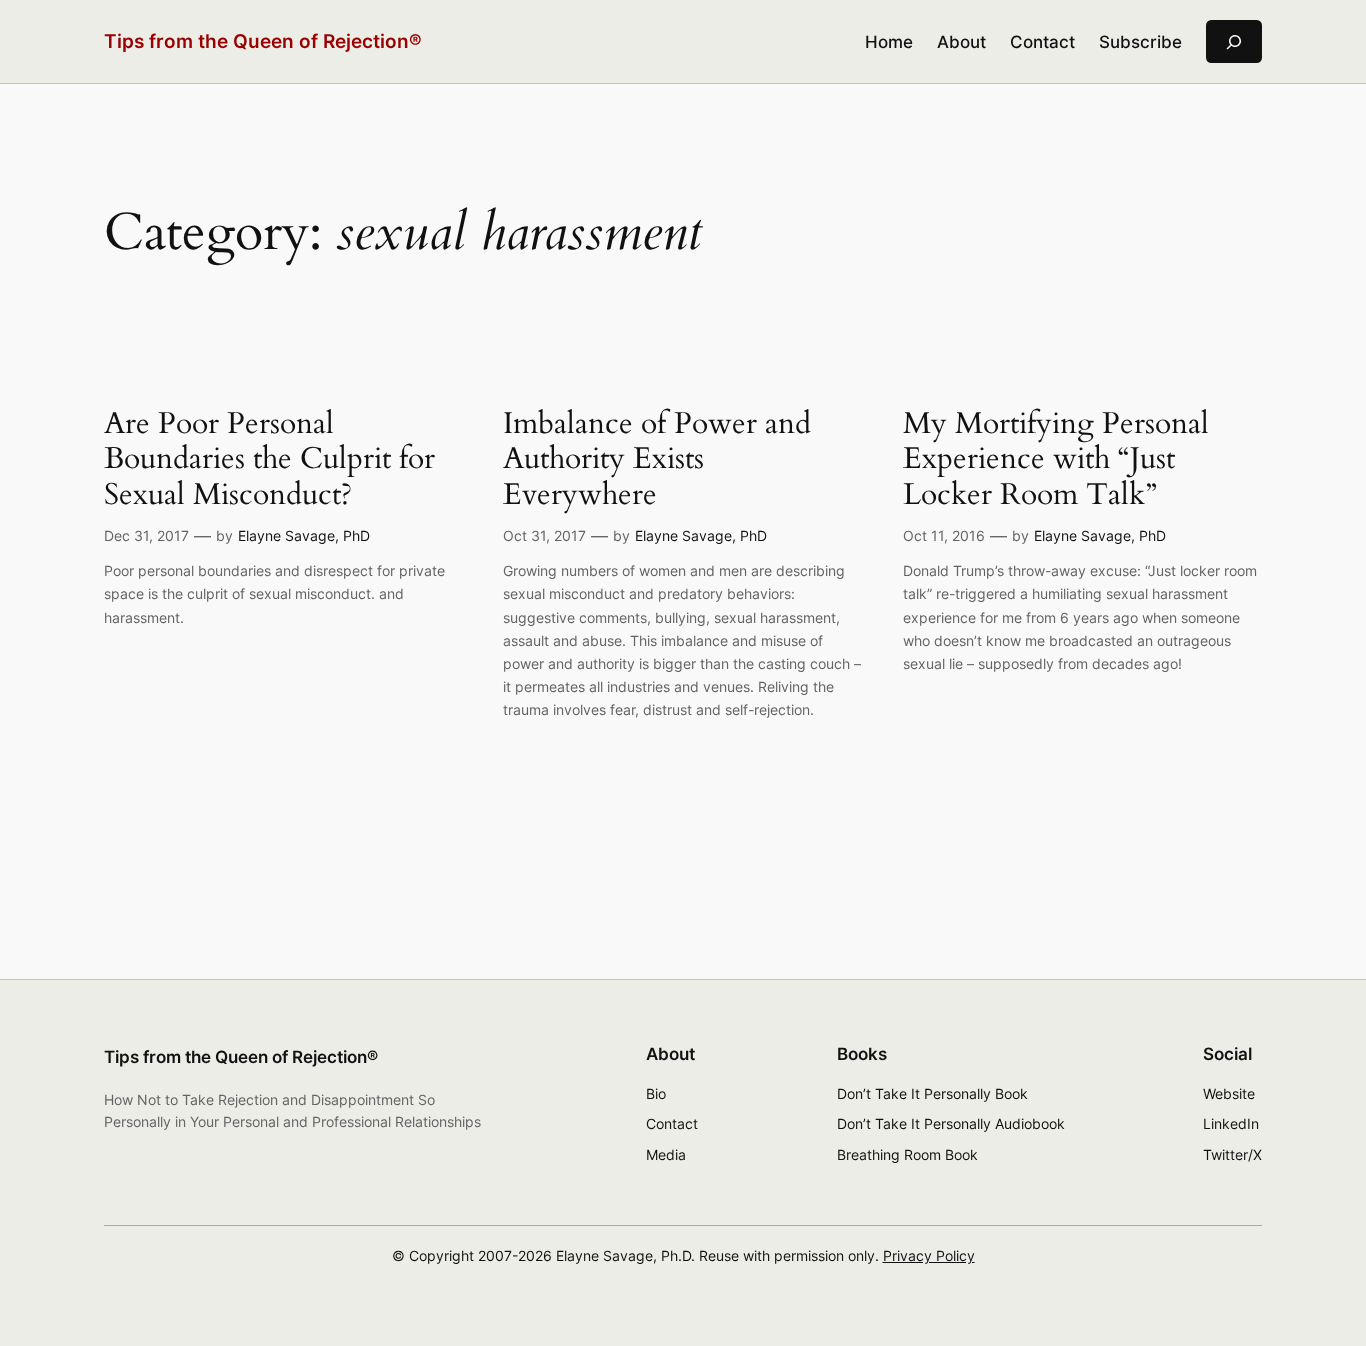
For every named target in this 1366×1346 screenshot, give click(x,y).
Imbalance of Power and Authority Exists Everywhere (657, 460)
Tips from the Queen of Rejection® (263, 41)
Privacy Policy (929, 1255)
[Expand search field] (1234, 41)
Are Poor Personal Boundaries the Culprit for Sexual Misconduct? (269, 460)
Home (889, 42)
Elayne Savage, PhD (304, 535)
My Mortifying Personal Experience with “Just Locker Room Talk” (1056, 460)
